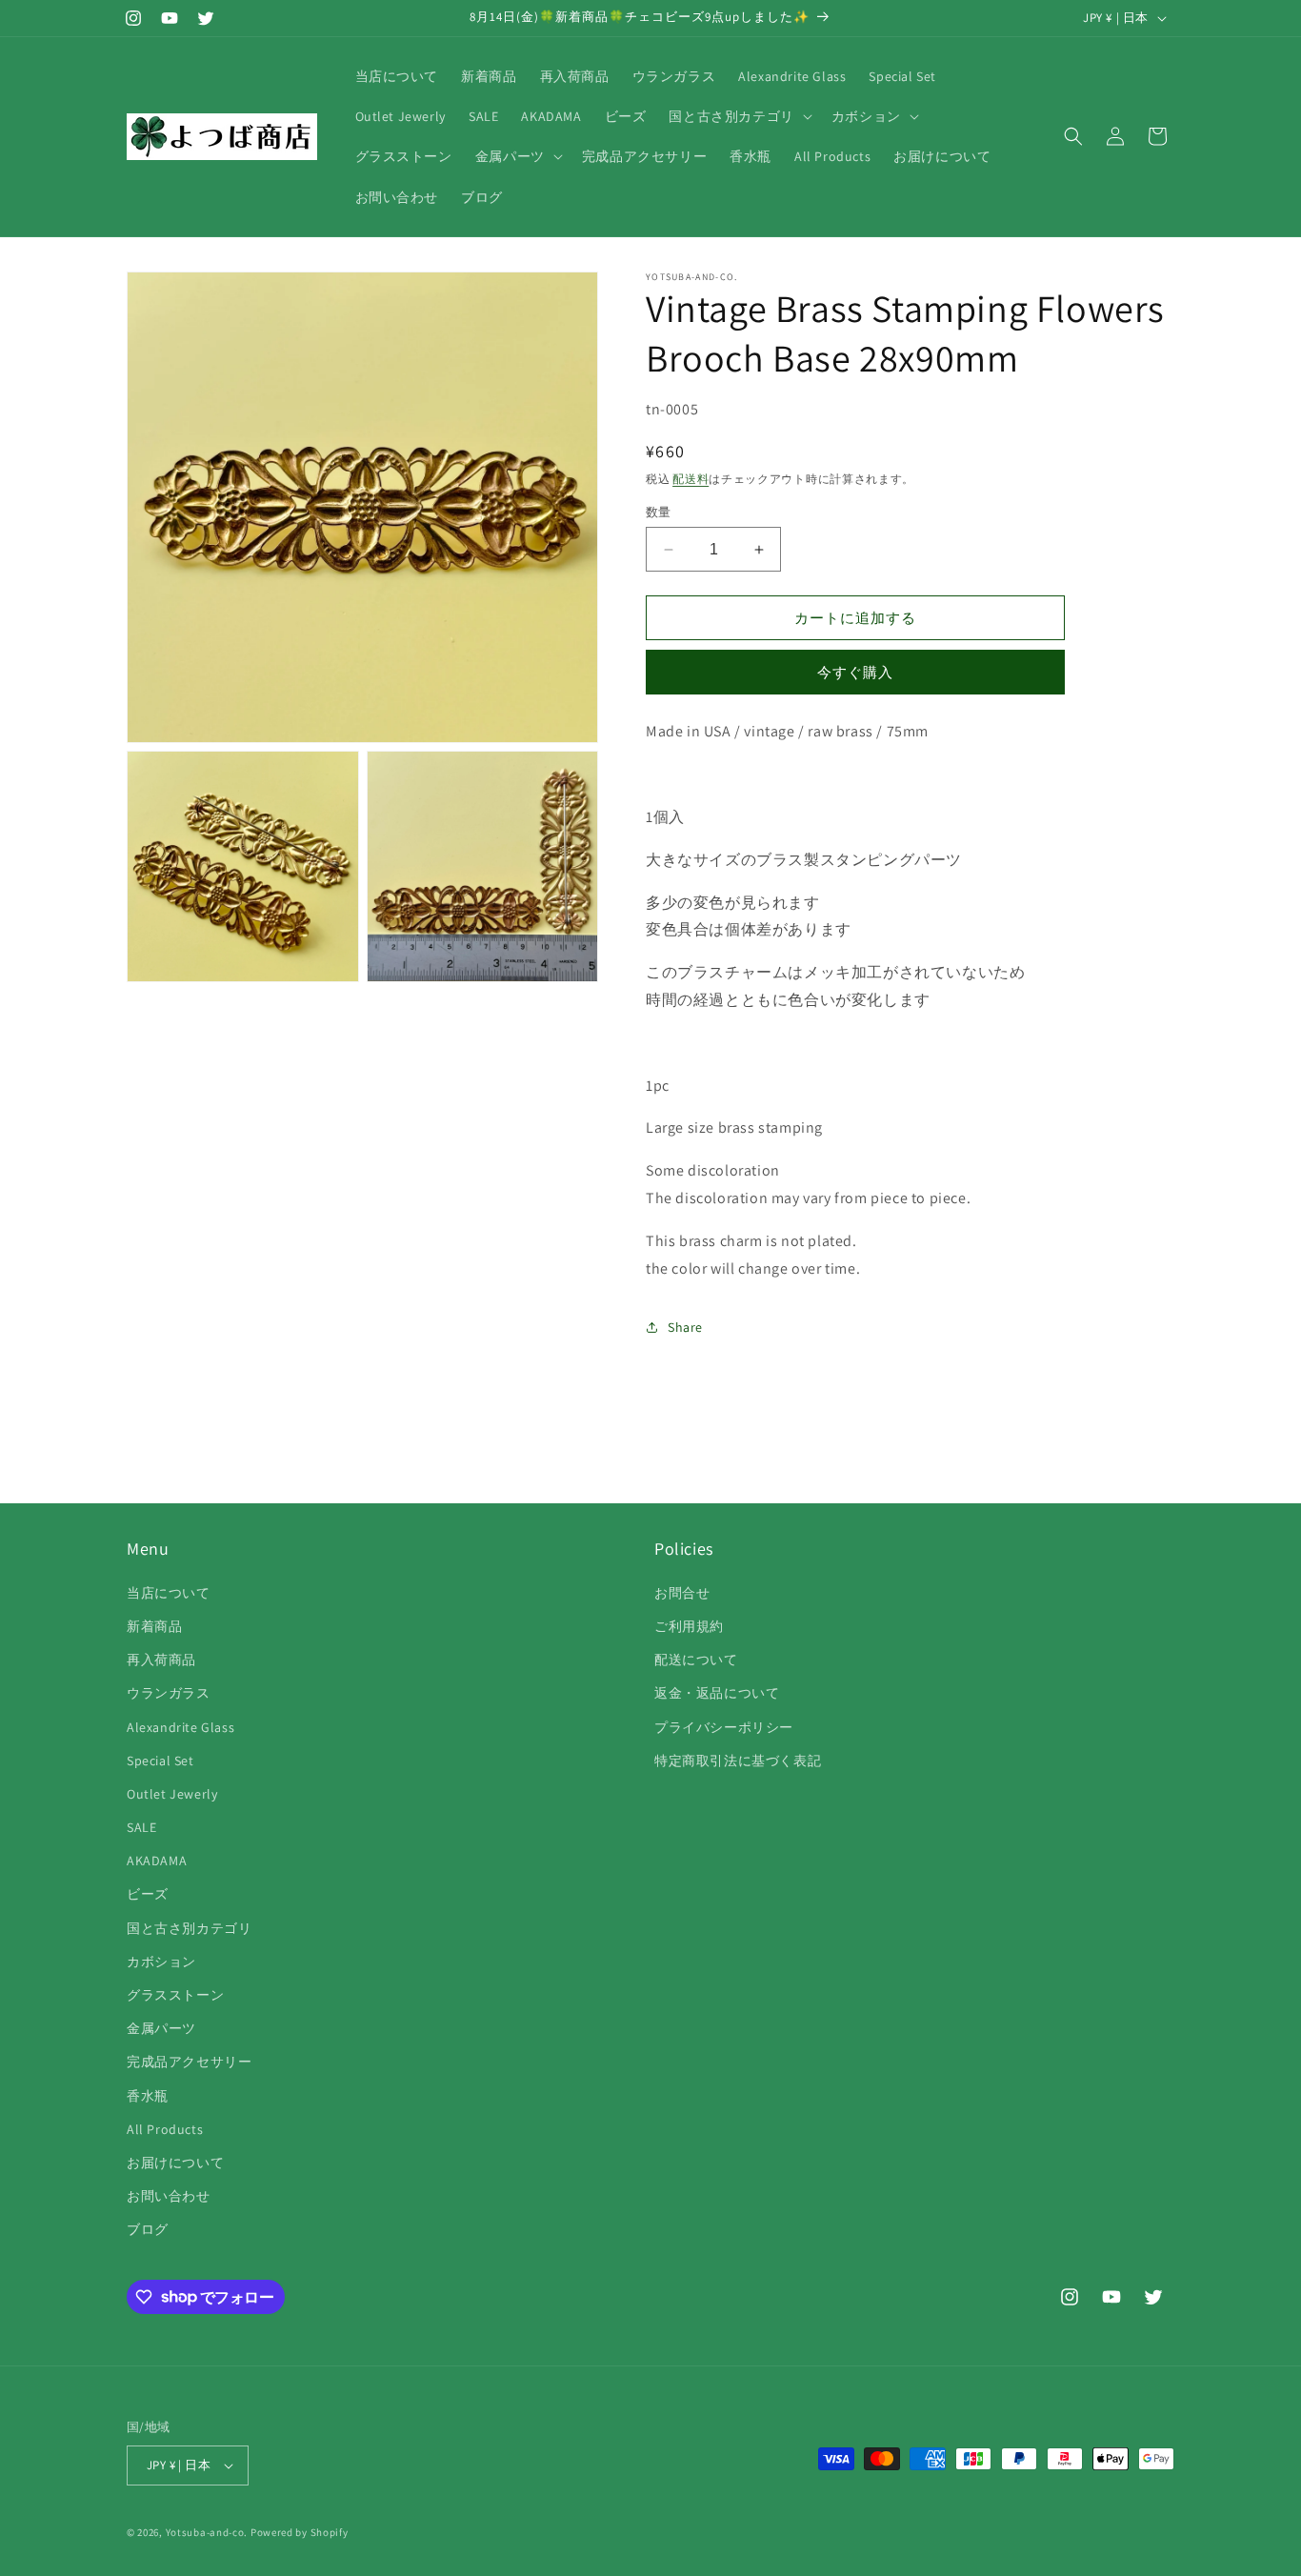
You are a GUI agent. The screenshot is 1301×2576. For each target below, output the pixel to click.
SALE (141, 1827)
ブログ (148, 2229)
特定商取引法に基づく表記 (738, 1761)
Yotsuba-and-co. (207, 2532)
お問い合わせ (169, 2196)
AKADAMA (157, 1861)
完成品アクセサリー (189, 2062)
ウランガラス (169, 1693)
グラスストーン (175, 1995)
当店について (169, 1593)
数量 (659, 512)
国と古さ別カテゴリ (189, 1928)
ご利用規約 (689, 1626)
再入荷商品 (161, 1660)
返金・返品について (717, 1693)
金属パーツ (161, 2028)
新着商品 (154, 1626)
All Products (165, 2129)
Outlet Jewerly (172, 1794)
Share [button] (685, 1327)
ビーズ (148, 1894)
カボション (161, 1962)
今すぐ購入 (855, 672)
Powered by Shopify (300, 2532)
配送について (696, 1660)
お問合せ (682, 1593)
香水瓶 (148, 2096)
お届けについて (175, 2163)
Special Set (160, 1761)
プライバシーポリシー (724, 1727)
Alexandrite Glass (180, 1727)
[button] (738, 116)
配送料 (691, 479)
